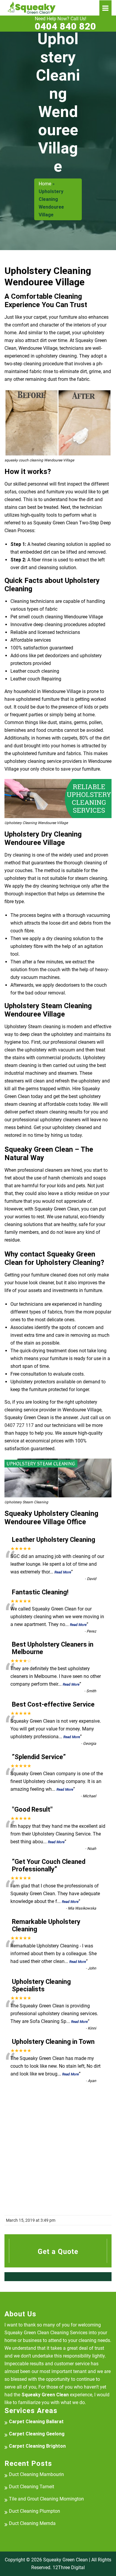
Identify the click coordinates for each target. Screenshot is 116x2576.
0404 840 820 (65, 24)
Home (45, 184)
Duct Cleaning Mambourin (36, 2474)
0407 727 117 (19, 1425)
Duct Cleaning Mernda (32, 2523)
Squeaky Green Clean (65, 2560)
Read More (63, 1572)
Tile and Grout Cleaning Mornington (46, 2499)
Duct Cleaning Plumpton (35, 2511)
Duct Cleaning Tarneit (32, 2487)
